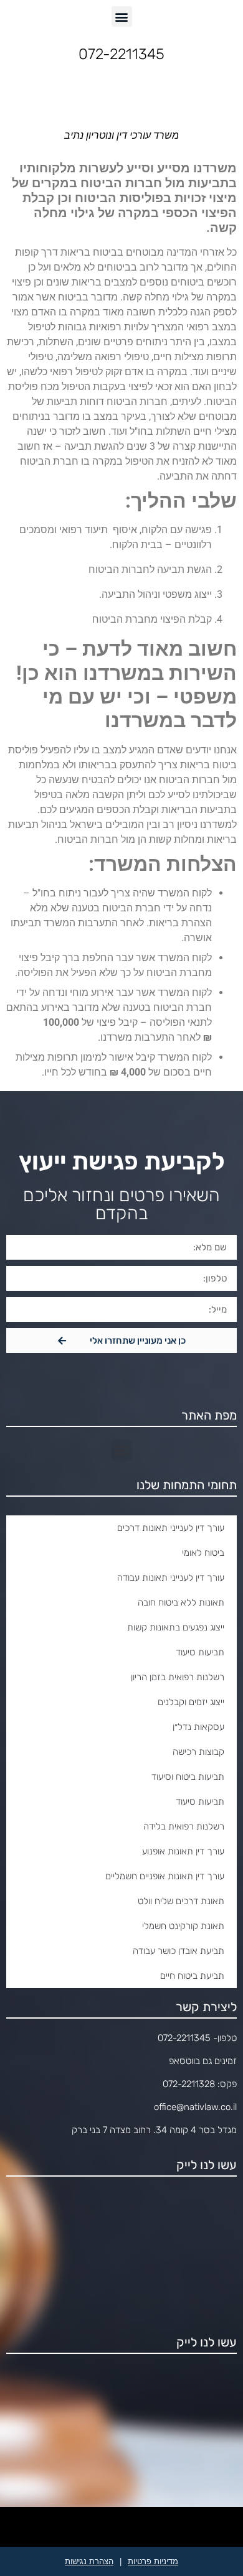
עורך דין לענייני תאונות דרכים (171, 1528)
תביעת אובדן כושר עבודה (179, 1951)
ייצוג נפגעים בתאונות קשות (176, 1627)
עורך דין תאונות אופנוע (183, 1851)
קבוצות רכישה (198, 1752)
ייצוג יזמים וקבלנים (191, 1702)
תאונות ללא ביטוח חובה (181, 1602)
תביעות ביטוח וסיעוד (188, 1777)
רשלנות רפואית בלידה (184, 1826)
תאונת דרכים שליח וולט (181, 1901)
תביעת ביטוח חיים (192, 1976)
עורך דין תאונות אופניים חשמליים (165, 1876)
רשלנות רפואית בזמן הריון (178, 1677)
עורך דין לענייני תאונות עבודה (171, 1578)
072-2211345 (184, 2038)
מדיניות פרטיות (153, 2561)
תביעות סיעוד (200, 1652)
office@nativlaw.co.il (195, 2107)
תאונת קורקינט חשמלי (183, 1926)
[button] (122, 16)
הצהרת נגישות (89, 2561)
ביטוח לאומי (203, 1553)
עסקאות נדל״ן (198, 1727)
